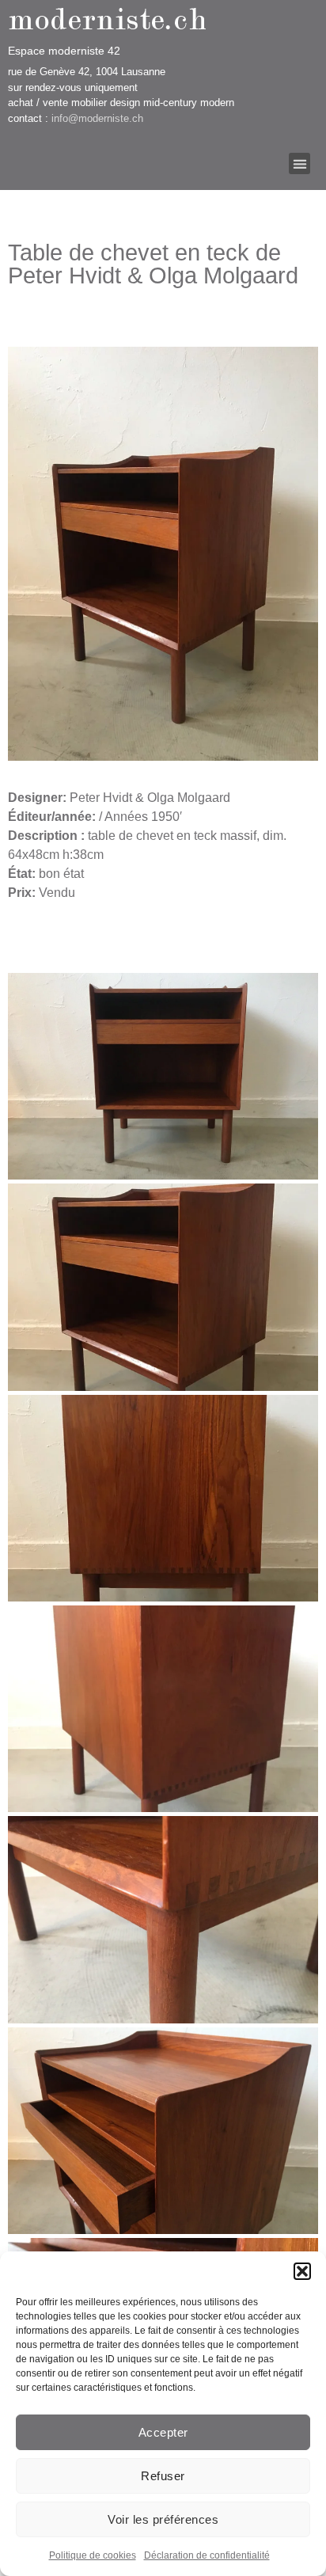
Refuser (163, 2476)
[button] (302, 2271)
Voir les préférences (163, 2519)
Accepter (163, 2432)
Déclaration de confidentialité (207, 2555)
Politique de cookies (93, 2555)
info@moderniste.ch (97, 118)
